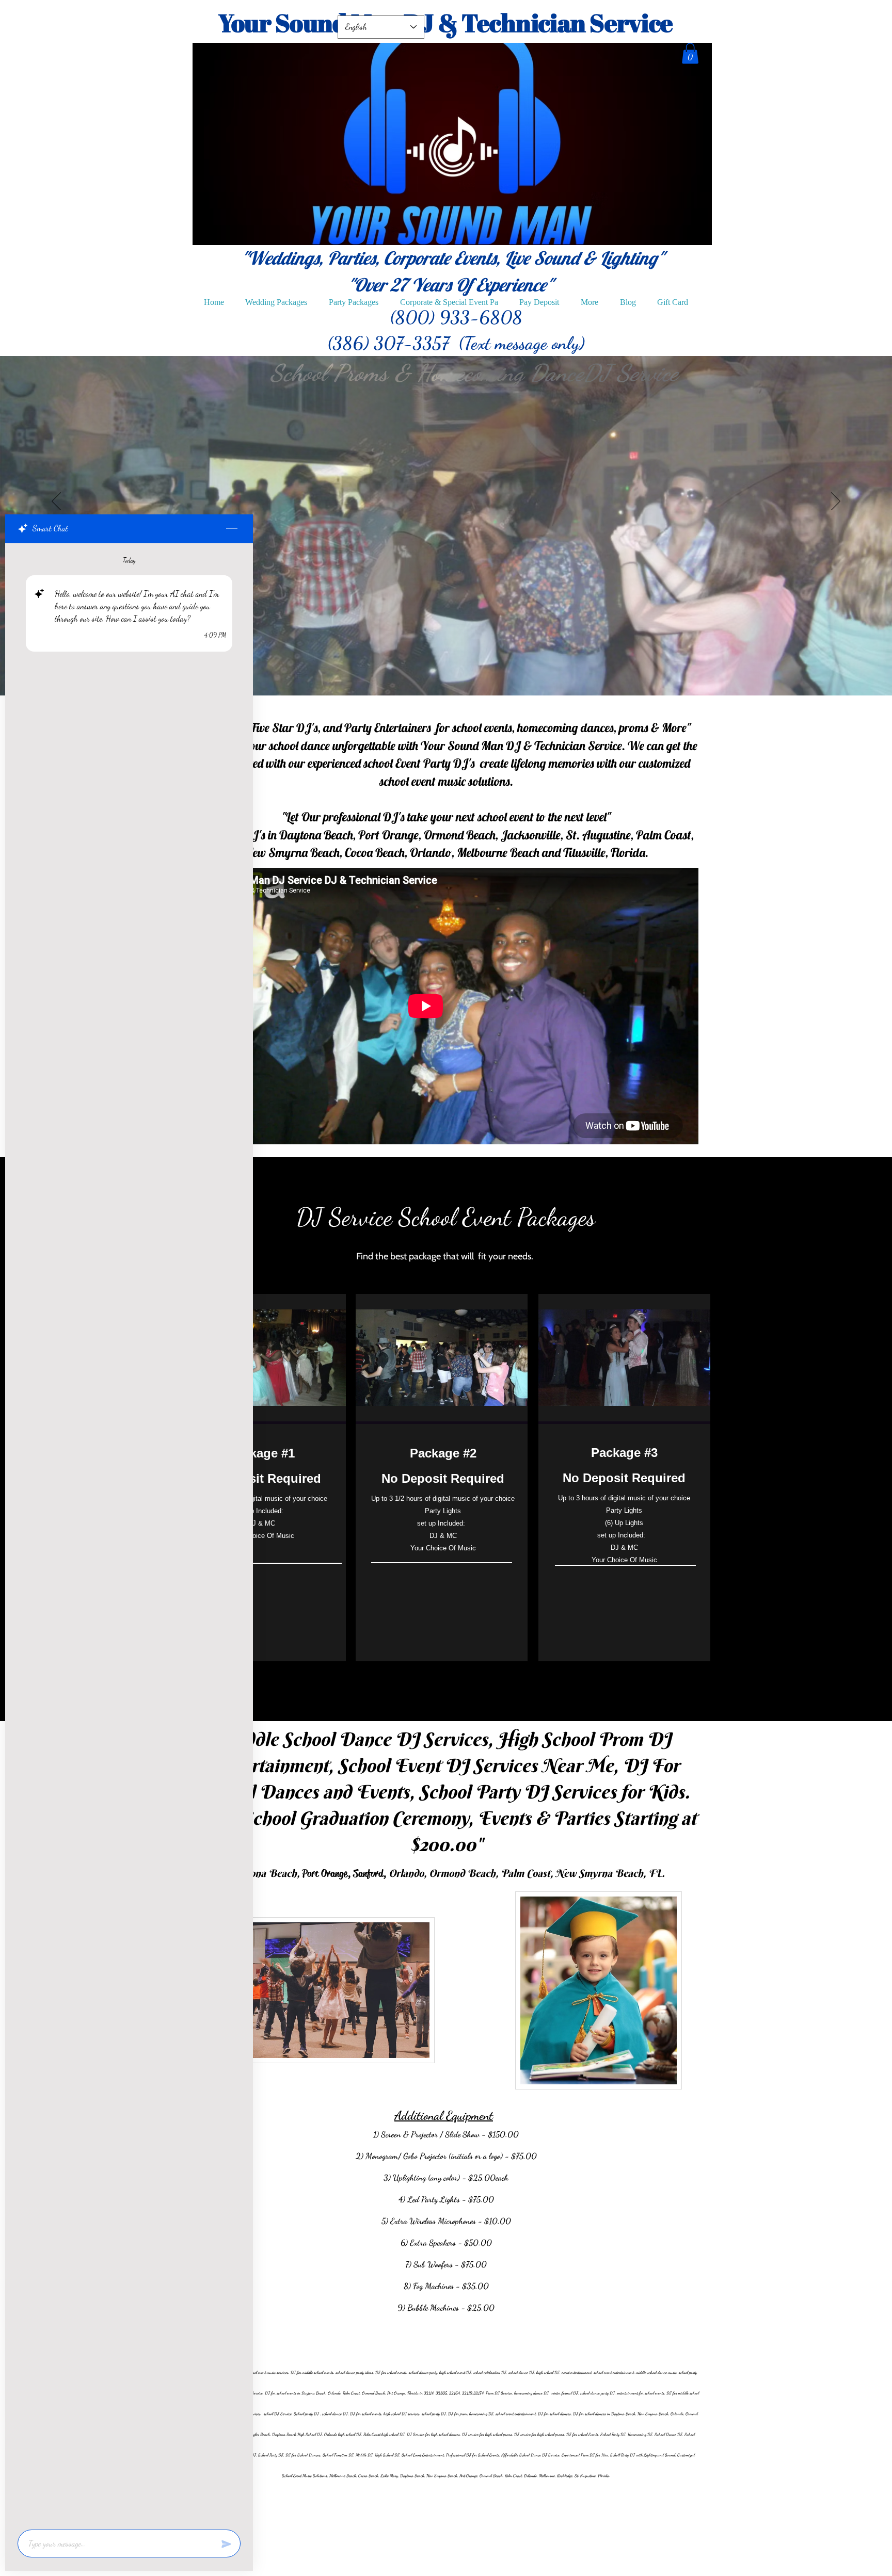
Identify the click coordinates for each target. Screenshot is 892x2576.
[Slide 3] (456, 670)
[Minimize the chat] (232, 529)
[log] (129, 1533)
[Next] (836, 502)
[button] (690, 53)
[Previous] (56, 502)
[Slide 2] (435, 670)
